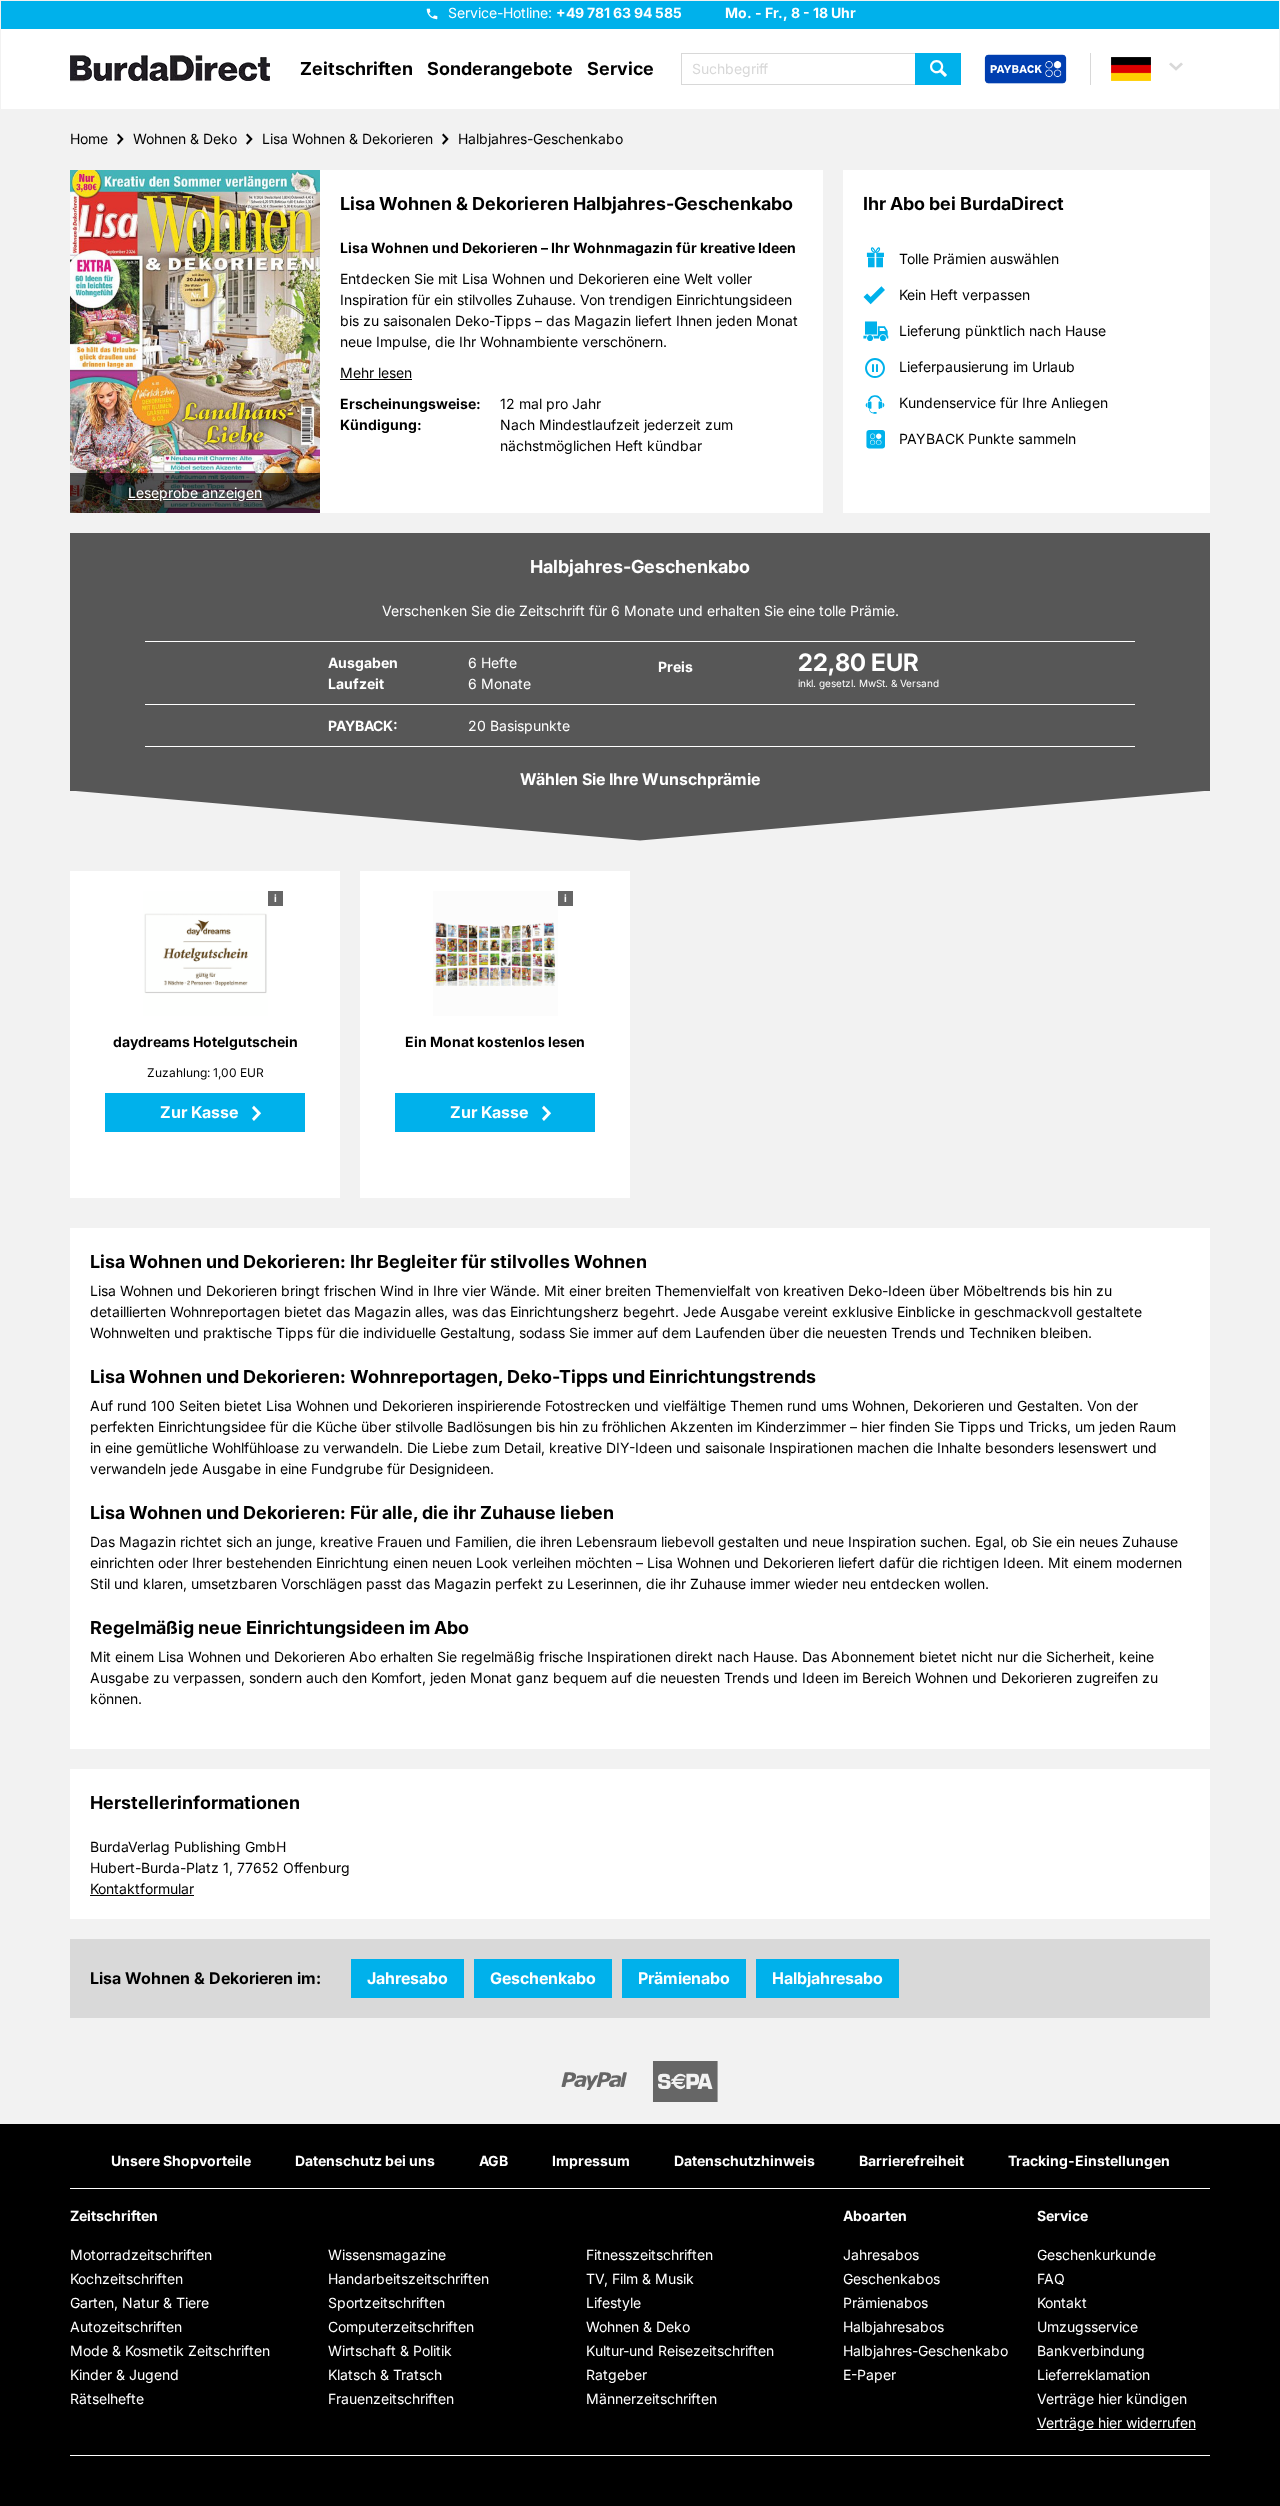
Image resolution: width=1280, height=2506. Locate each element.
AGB (493, 2160)
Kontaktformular (142, 1888)
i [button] (275, 898)
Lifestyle (613, 2302)
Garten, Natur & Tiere (139, 2302)
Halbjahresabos (893, 2326)
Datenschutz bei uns (365, 2160)
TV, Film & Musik (640, 2278)
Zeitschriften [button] (356, 69)
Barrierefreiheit (911, 2160)
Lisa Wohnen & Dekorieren (347, 138)
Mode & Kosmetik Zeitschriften (170, 2350)
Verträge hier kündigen (1112, 2398)
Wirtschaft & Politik (390, 2350)
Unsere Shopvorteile (181, 2160)
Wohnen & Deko (185, 138)
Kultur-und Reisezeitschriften (680, 2350)
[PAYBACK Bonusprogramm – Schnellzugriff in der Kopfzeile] (1025, 70)
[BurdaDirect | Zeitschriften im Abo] (170, 70)
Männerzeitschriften (651, 2398)
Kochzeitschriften (126, 2278)
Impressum (591, 2160)
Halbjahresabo (827, 1978)
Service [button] (620, 69)
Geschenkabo (543, 1978)
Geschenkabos (891, 2278)
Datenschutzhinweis (744, 2160)
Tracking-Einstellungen (1089, 2160)
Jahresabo (407, 1978)
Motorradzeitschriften (141, 2254)
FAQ (1051, 2278)
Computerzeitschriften (401, 2326)
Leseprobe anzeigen (195, 492)
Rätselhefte (107, 2398)
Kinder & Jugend (124, 2374)
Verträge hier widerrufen (1116, 2422)
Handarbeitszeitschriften (408, 2278)
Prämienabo (684, 1978)
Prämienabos (885, 2302)
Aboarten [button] (875, 2216)
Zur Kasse (201, 1112)
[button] (1156, 69)
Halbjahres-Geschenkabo (540, 138)
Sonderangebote (500, 69)
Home (89, 138)
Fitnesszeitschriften (649, 2254)
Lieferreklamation (1093, 2374)
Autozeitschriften (126, 2326)
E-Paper (869, 2374)
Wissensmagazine (387, 2254)
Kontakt (1062, 2302)
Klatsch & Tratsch (385, 2374)
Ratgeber (616, 2374)
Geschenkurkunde (1096, 2254)
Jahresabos (881, 2254)
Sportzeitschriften (386, 2302)
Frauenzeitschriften (391, 2398)
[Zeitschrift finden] (938, 69)
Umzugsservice (1087, 2326)
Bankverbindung (1091, 2350)
